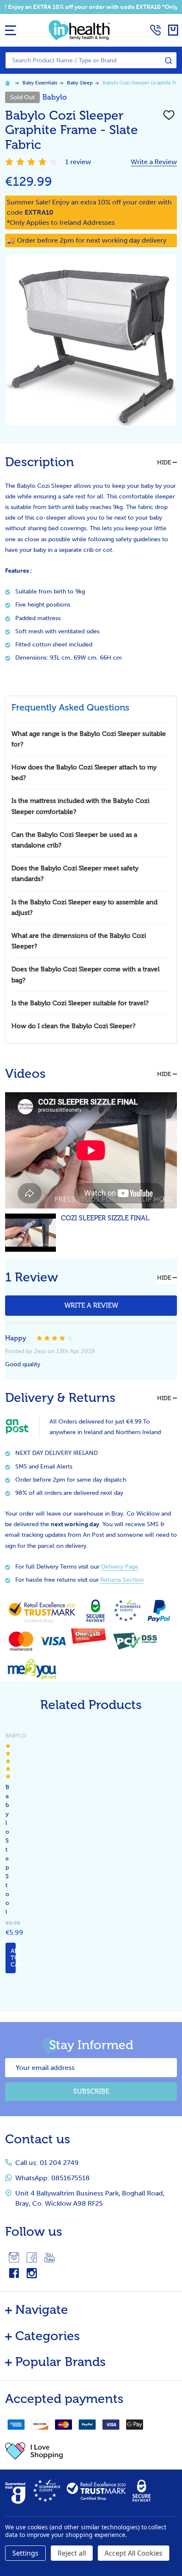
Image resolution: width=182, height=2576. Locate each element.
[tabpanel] (4, 1852)
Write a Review (154, 162)
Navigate (42, 2310)
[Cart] (173, 30)
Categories (48, 2336)
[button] (91, 2451)
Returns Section (122, 1580)
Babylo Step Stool (7, 1850)
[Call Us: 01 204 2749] (155, 30)
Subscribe (91, 2091)
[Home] (9, 83)
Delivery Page (120, 1567)
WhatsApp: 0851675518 (52, 2178)
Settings (25, 2553)
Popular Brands (61, 2362)
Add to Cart (13, 1958)
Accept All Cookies (134, 2553)
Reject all (72, 2553)
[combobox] (91, 60)
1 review (78, 162)
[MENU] (11, 30)
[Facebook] (32, 2257)
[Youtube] (50, 2257)
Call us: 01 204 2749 (47, 2163)
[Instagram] (14, 2257)
